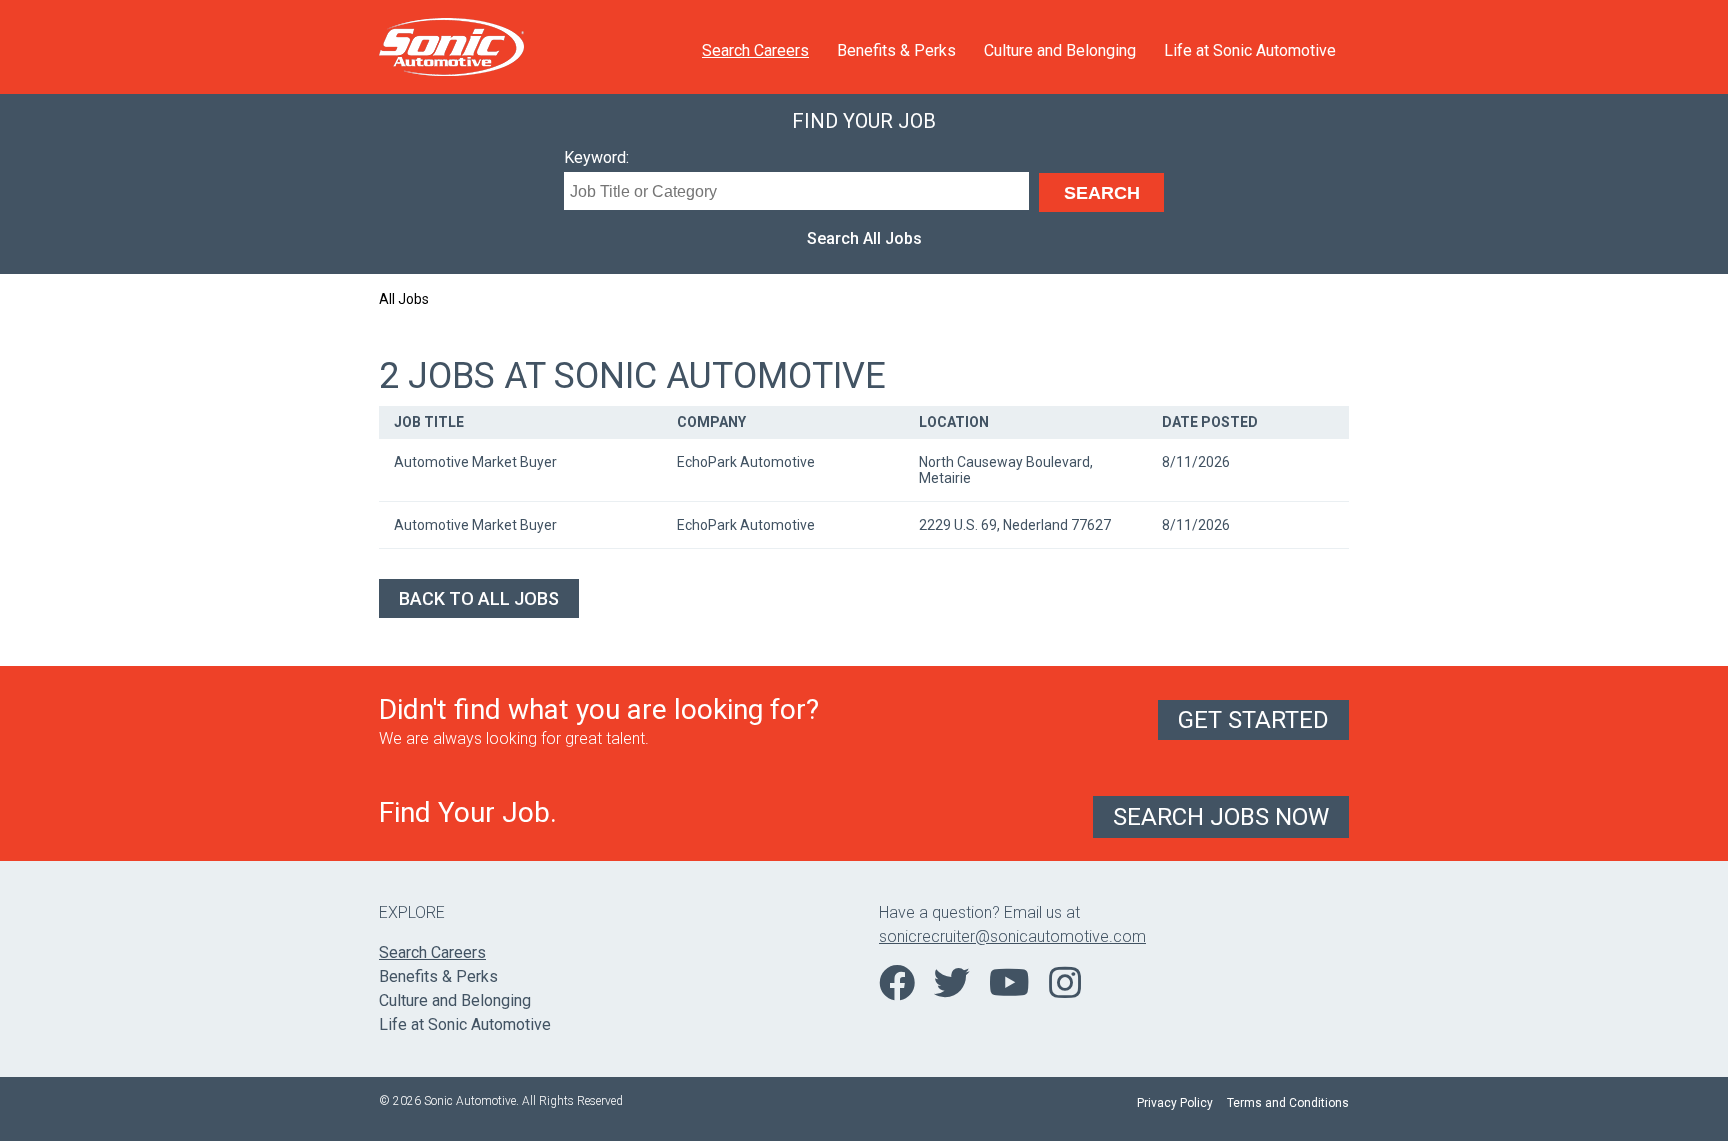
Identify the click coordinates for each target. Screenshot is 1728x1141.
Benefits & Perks (896, 50)
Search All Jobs (864, 238)
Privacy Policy (1175, 1103)
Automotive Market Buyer (475, 462)
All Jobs (404, 299)
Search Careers (755, 50)
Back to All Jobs (479, 598)
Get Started (1253, 720)
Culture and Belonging (1060, 50)
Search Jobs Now (1221, 817)
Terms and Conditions (1288, 1103)
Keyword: (596, 157)
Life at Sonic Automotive (1250, 50)
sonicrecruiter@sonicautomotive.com (1012, 936)
